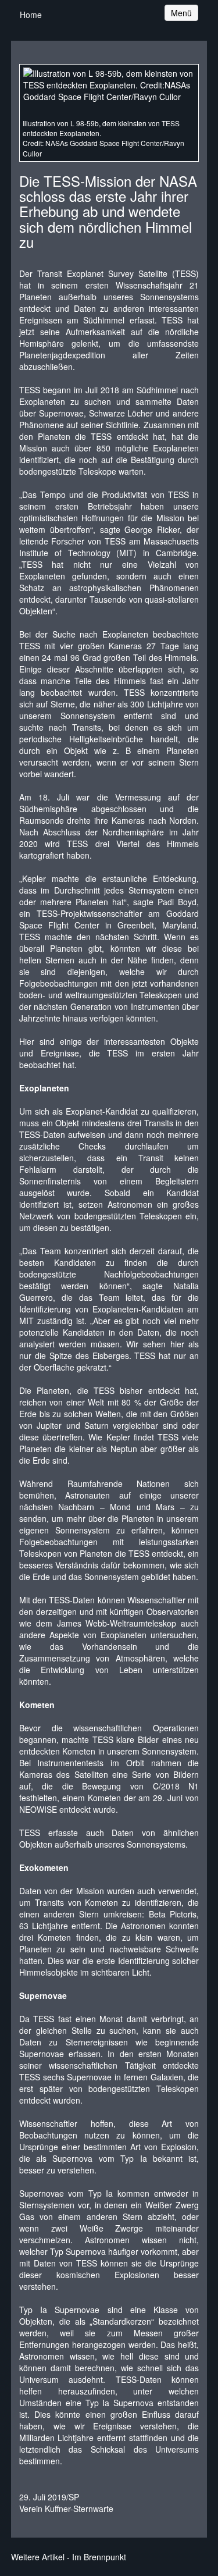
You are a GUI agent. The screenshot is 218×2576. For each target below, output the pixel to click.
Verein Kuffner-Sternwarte (66, 2509)
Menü (184, 13)
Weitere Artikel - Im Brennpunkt (69, 2557)
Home (31, 15)
